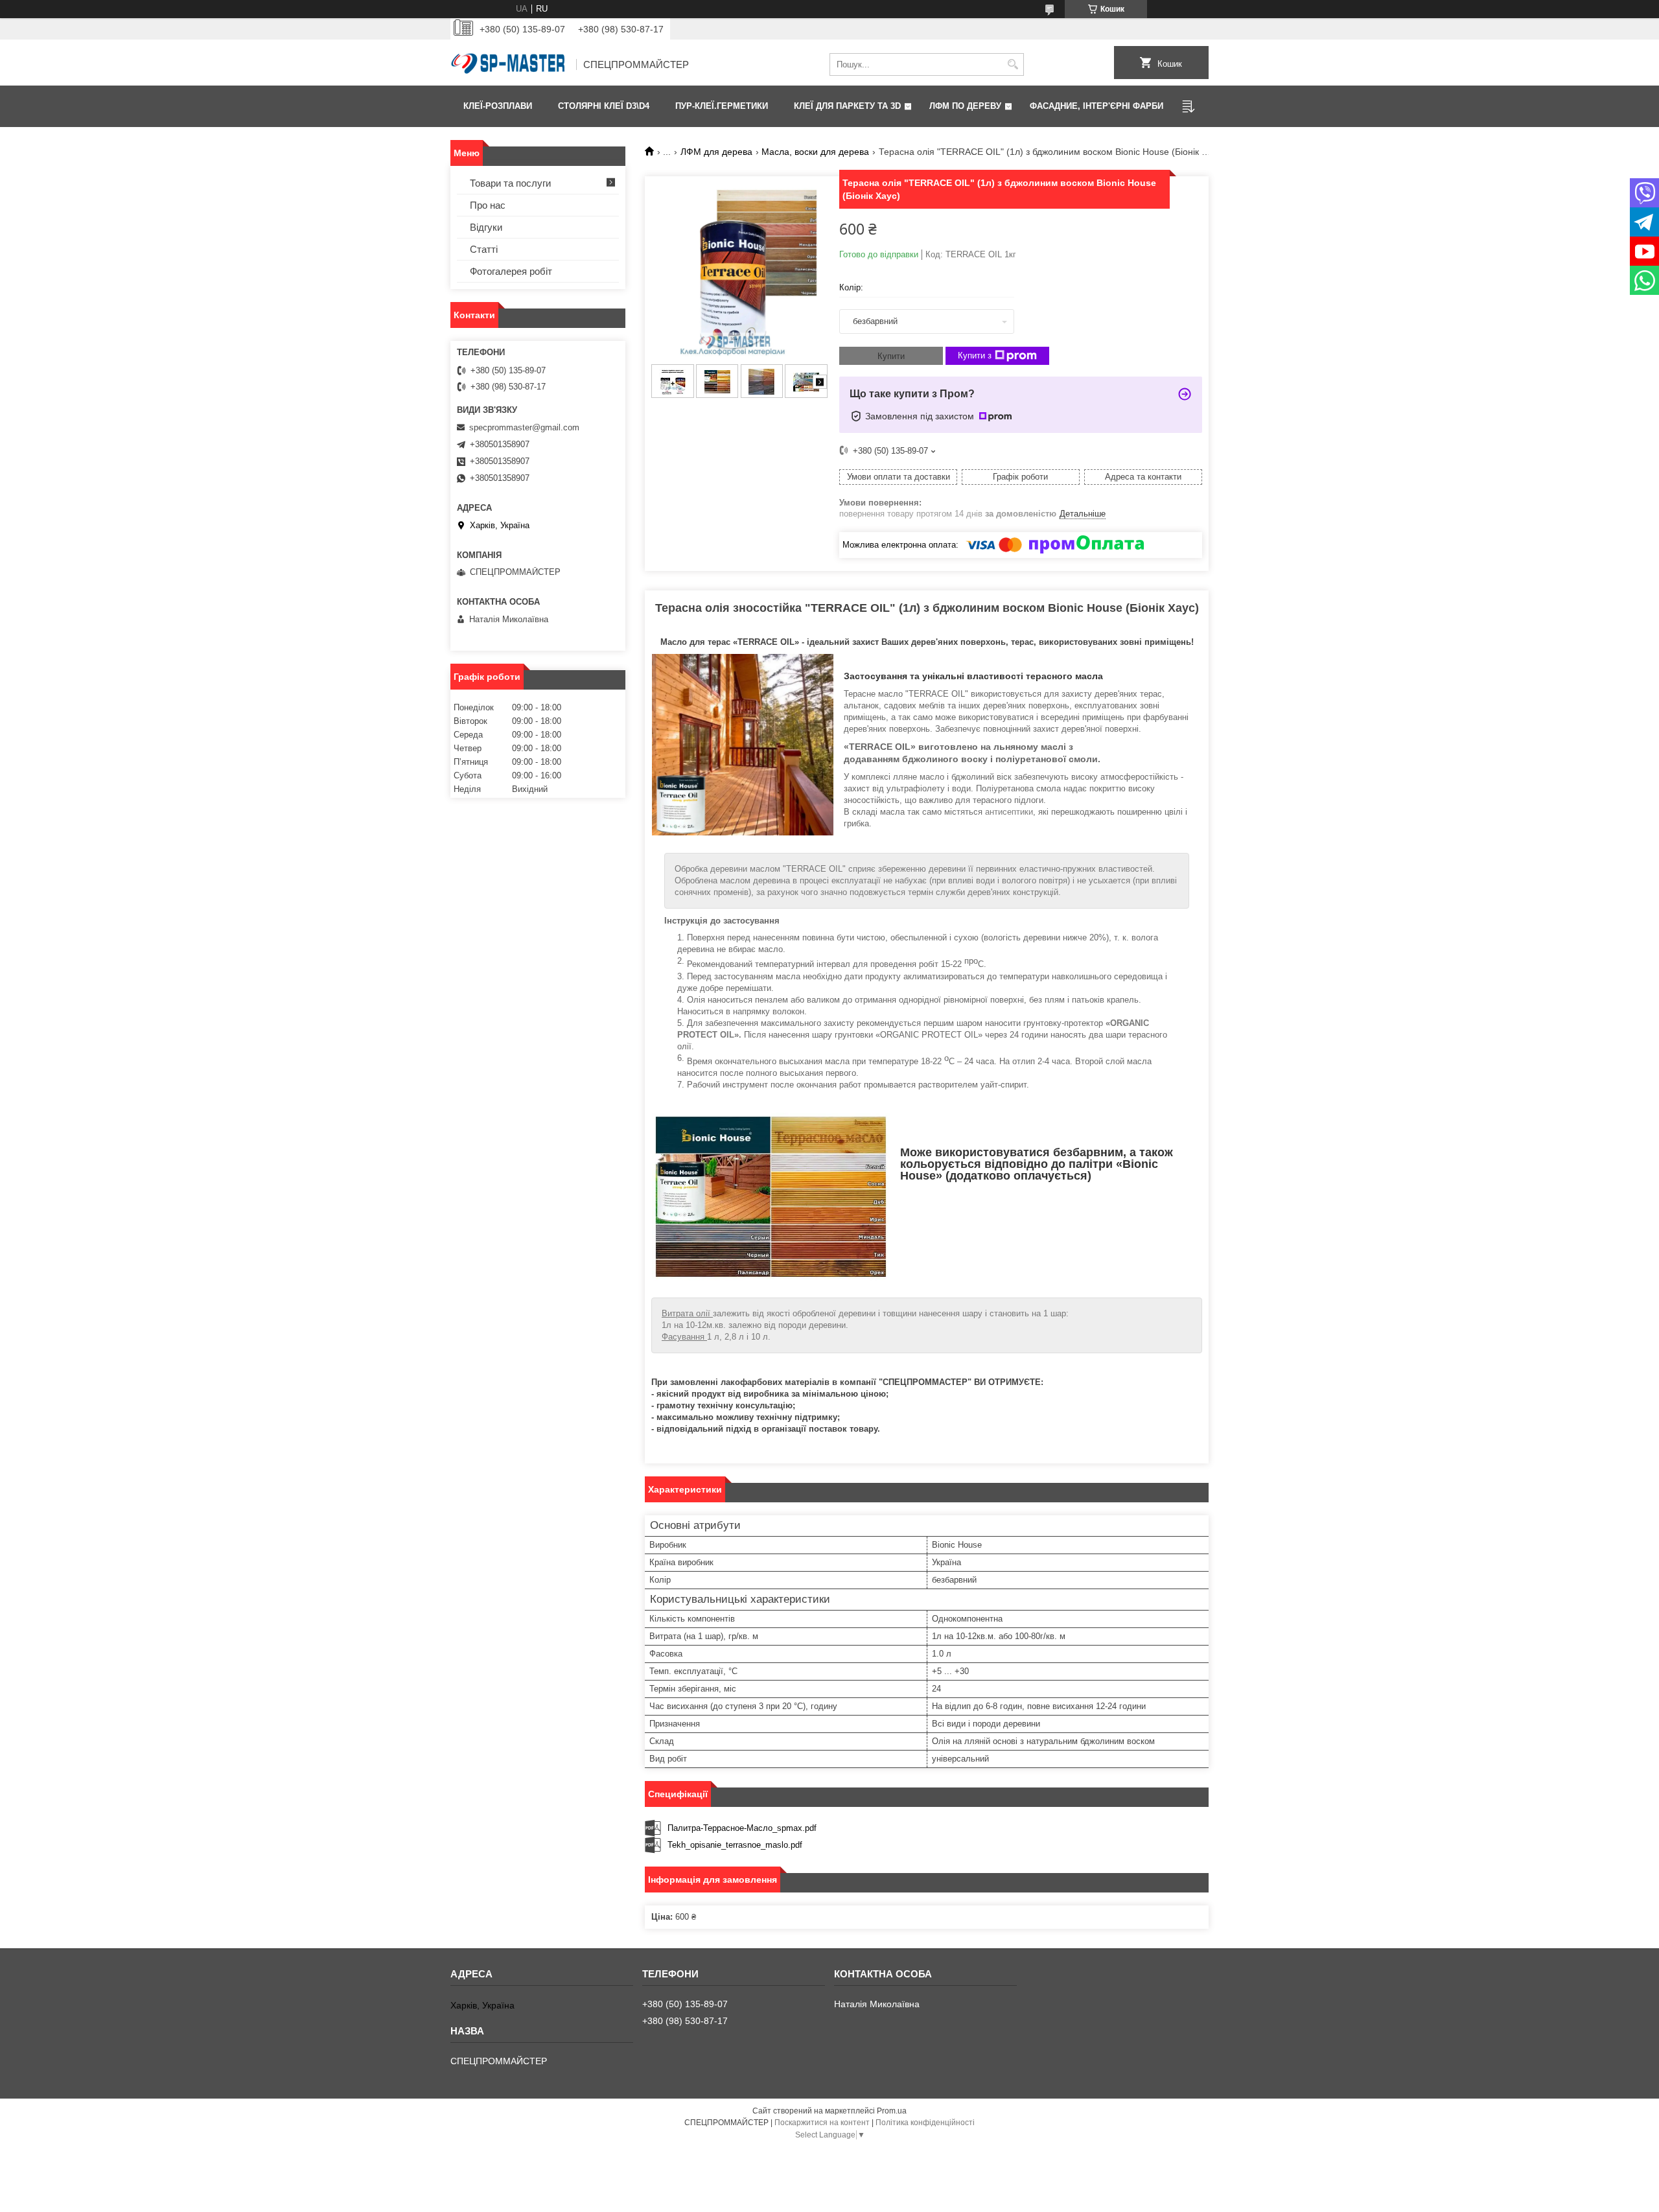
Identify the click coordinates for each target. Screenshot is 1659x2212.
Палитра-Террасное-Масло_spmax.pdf (742, 1828)
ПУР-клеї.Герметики (722, 106)
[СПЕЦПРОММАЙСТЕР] (509, 65)
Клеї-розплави (498, 106)
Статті (484, 249)
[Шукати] (1013, 64)
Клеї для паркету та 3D (847, 106)
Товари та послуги (510, 183)
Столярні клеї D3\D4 (604, 106)
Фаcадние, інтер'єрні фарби (1096, 106)
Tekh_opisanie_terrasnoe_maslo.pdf (735, 1845)
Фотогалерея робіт (511, 271)
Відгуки (486, 227)
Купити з (975, 355)
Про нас (488, 205)
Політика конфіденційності (925, 2123)
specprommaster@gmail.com (524, 427)
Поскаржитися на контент (822, 2123)
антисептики (1009, 812)
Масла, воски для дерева (815, 152)
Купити (891, 356)
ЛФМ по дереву (965, 106)
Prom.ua (892, 2111)
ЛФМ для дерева (716, 152)
